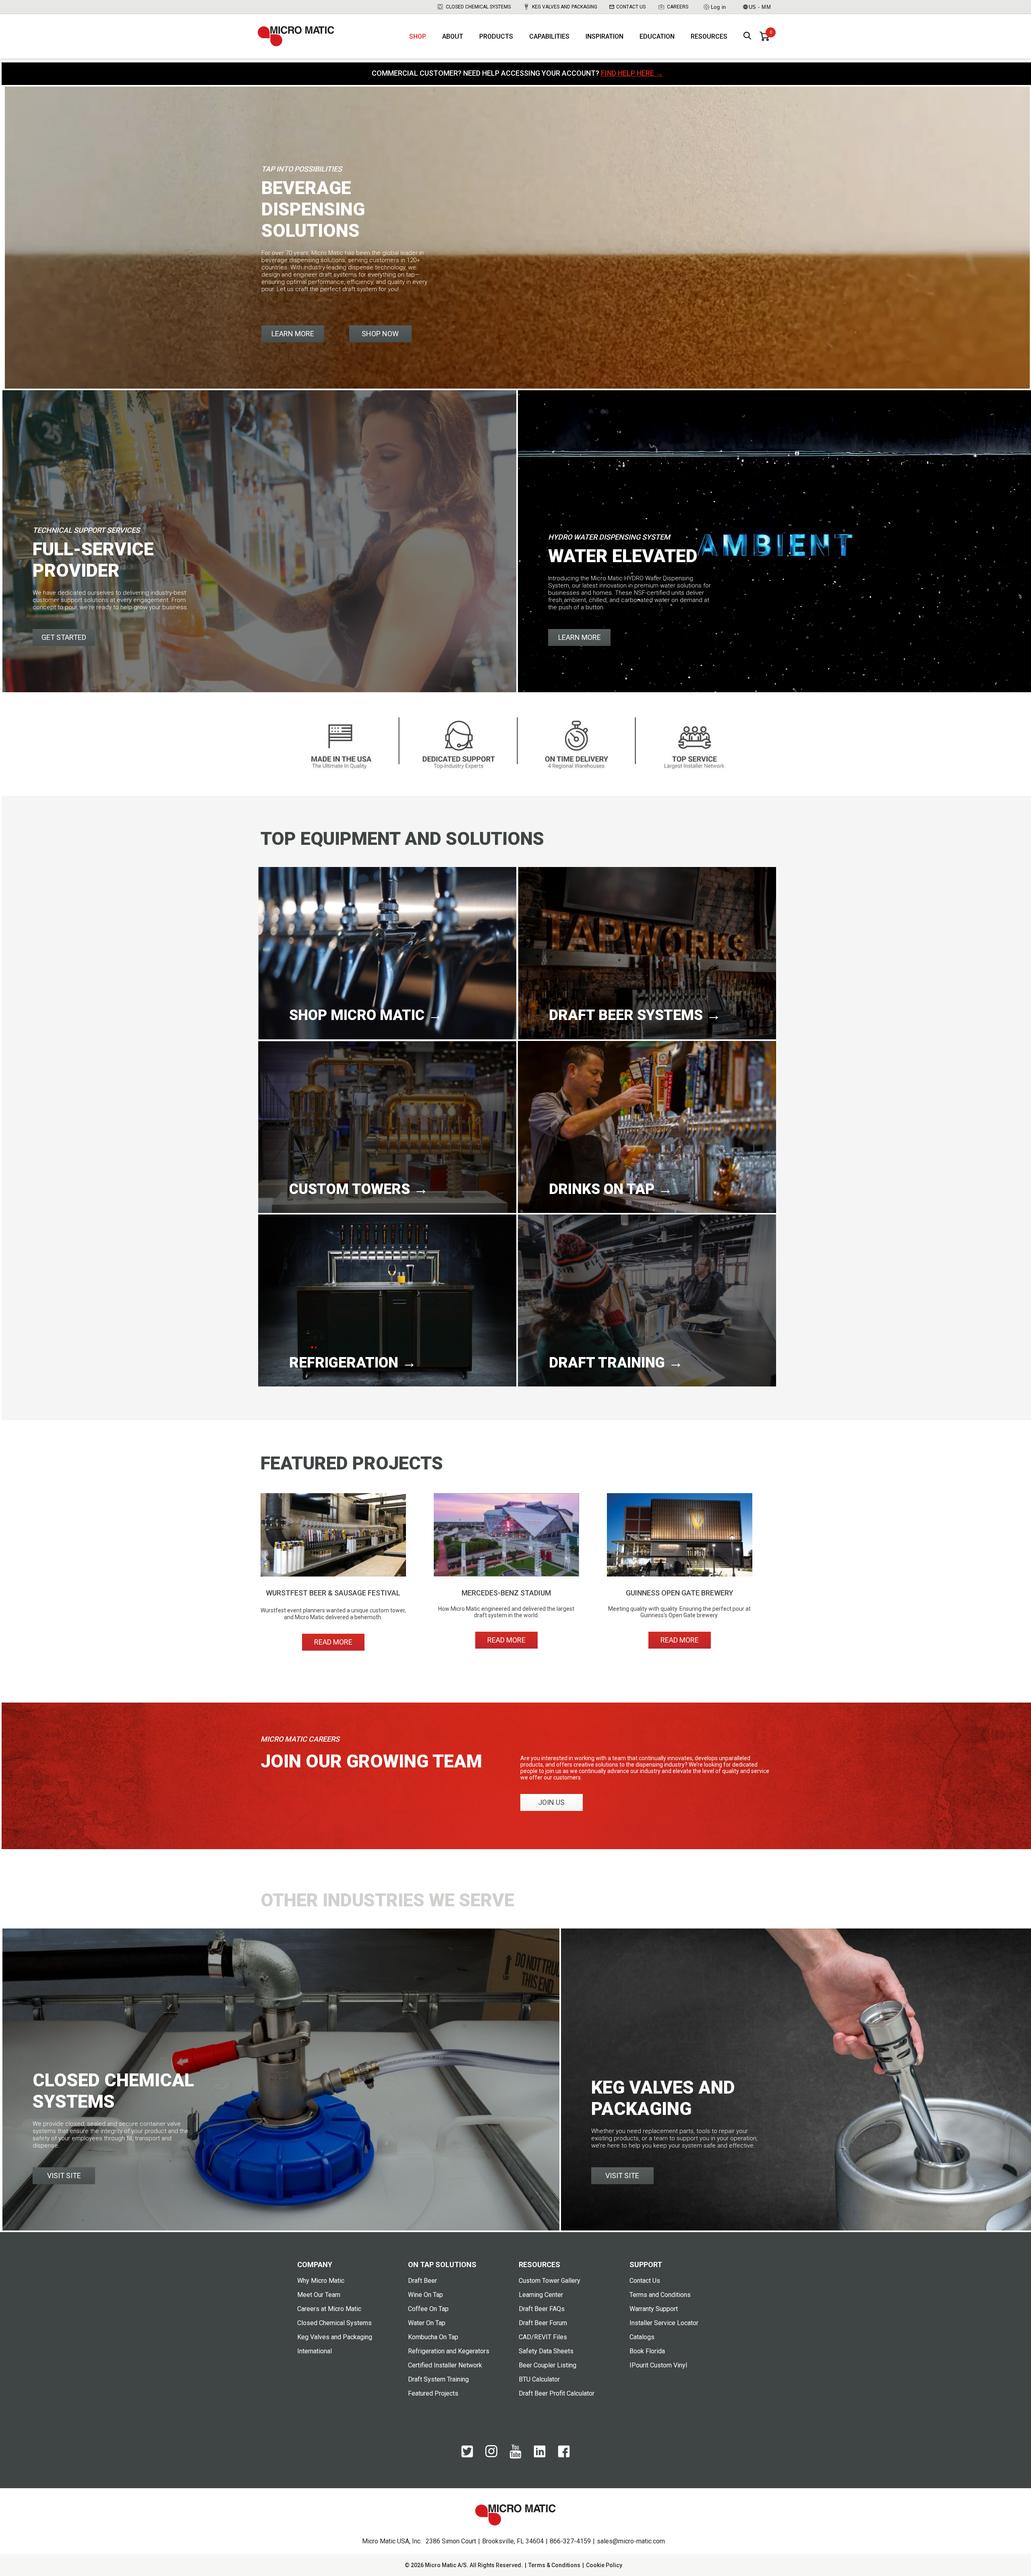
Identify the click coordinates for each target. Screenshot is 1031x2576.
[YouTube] (515, 2457)
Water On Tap (427, 2323)
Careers (678, 7)
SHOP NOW (380, 334)
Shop (418, 36)
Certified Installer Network (445, 2365)
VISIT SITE (64, 2176)
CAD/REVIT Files (543, 2337)
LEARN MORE (293, 334)
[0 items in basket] (764, 36)
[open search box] (747, 36)
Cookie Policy (604, 2565)
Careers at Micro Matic (329, 2309)
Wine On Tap (425, 2295)
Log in (718, 7)
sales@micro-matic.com (631, 2541)
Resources (709, 36)
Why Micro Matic (321, 2281)
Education (657, 36)
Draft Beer (422, 2281)
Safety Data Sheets (546, 2351)
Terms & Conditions (554, 2565)
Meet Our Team (319, 2295)
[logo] (296, 36)
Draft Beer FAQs (542, 2309)
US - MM (760, 7)
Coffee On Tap (428, 2309)
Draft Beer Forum (543, 2323)
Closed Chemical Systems (478, 7)
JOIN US (551, 1802)
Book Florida (647, 2351)
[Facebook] (564, 2456)
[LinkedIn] (540, 2456)
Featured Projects (433, 2393)
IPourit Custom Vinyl (658, 2365)
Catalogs (642, 2337)
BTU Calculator (539, 2379)
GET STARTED (64, 637)
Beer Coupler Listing (548, 2365)
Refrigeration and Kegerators (449, 2351)
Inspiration (605, 36)
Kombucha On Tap (433, 2337)
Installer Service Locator (664, 2323)
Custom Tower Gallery (550, 2281)
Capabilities (549, 36)
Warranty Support (654, 2309)
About (453, 36)
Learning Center (541, 2295)
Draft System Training (438, 2379)
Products (496, 36)
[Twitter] (467, 2456)
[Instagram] (491, 2455)
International (315, 2351)
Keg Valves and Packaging (565, 7)
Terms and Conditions (660, 2295)
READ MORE (333, 1642)
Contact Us (631, 7)
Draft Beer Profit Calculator (557, 2393)
